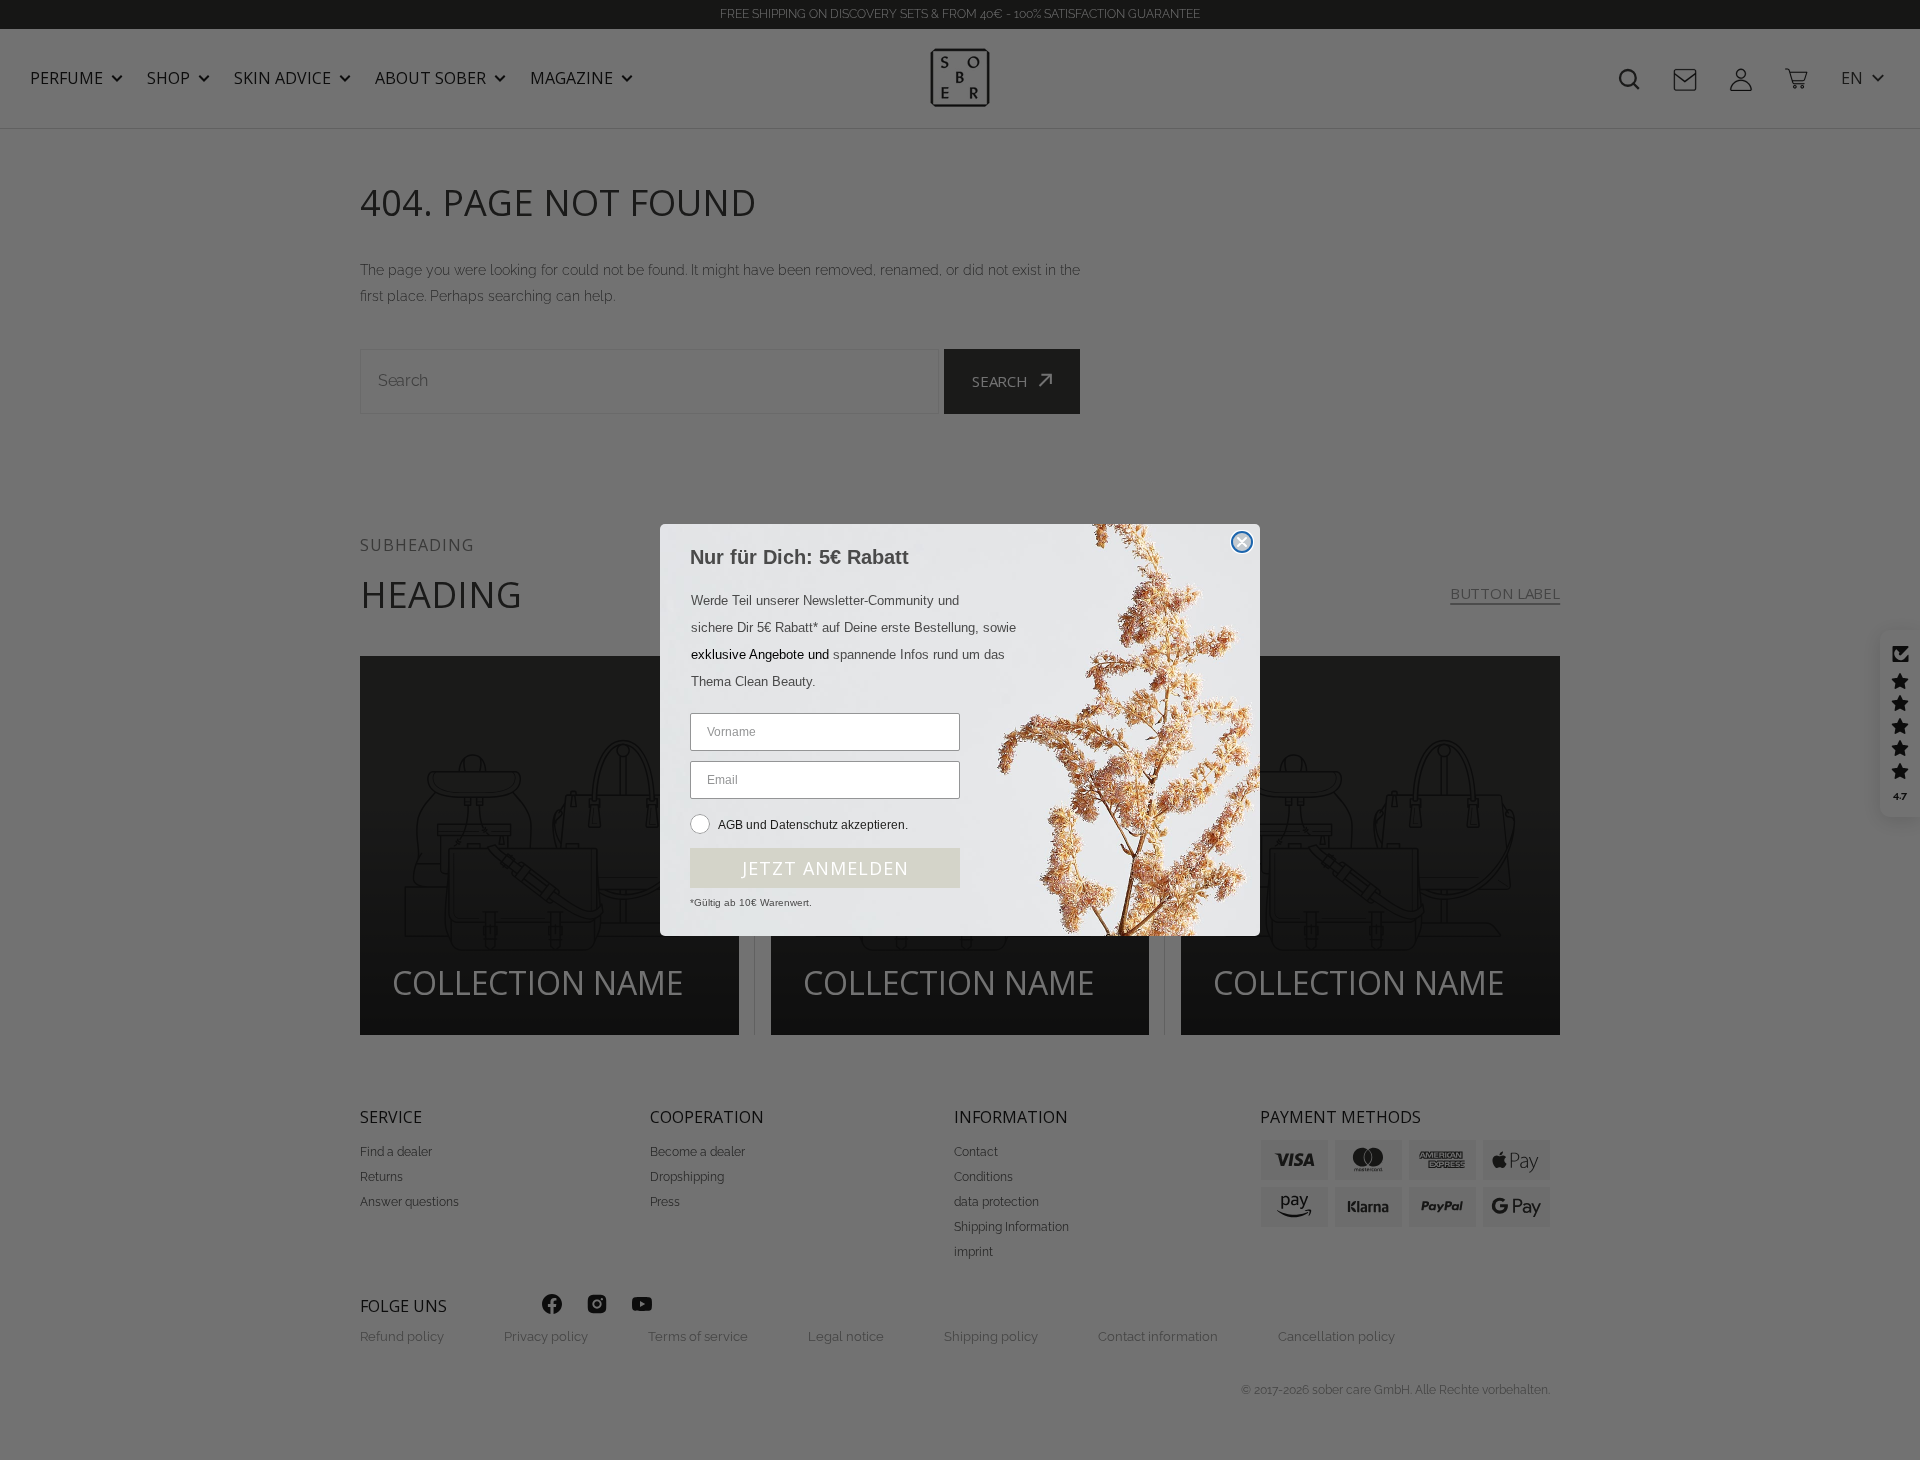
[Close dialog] (1242, 542)
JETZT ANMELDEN (825, 868)
